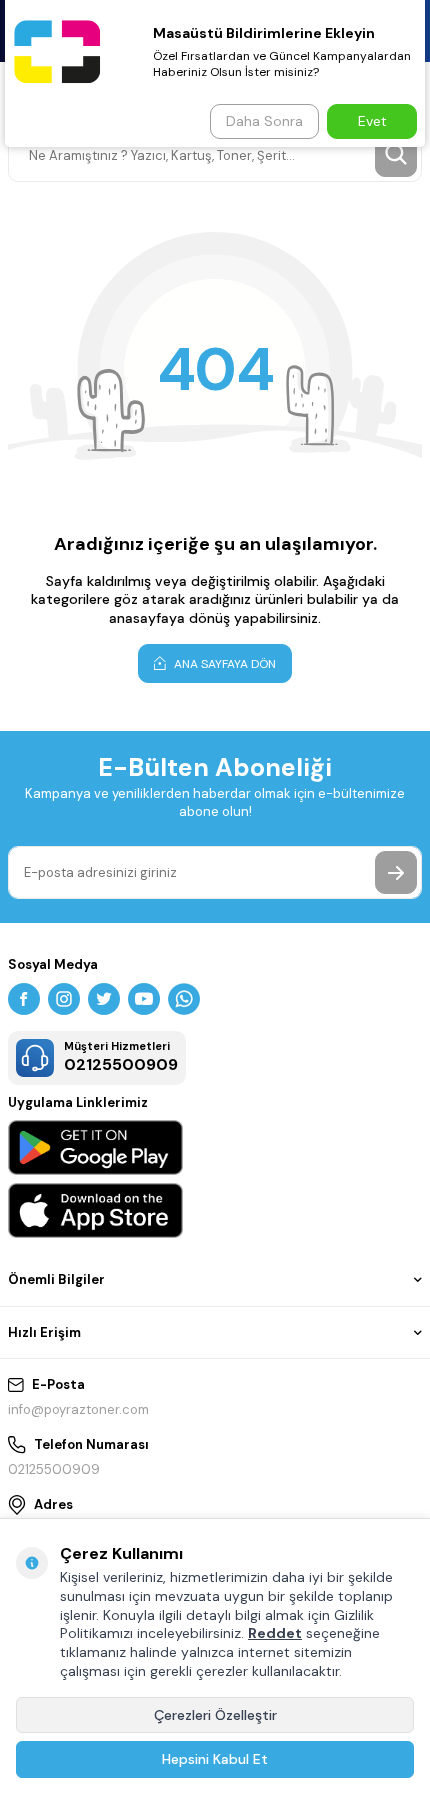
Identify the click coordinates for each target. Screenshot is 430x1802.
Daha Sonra (264, 121)
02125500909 (54, 1469)
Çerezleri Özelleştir (215, 1715)
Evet (372, 121)
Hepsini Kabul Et (215, 1759)
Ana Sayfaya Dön (223, 664)
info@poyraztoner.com (78, 1409)
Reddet (275, 1633)
